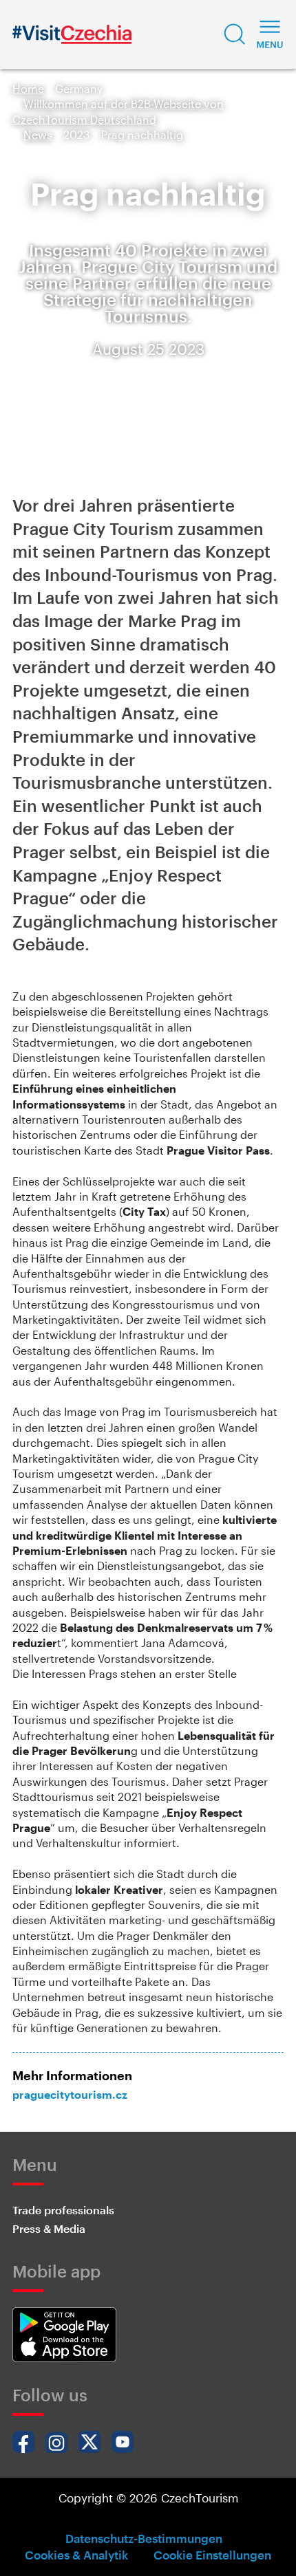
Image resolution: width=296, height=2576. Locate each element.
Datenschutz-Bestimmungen (144, 2538)
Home (28, 88)
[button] (235, 34)
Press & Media (49, 2228)
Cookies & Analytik (76, 2555)
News (38, 134)
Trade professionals (63, 2210)
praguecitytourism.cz (70, 2094)
